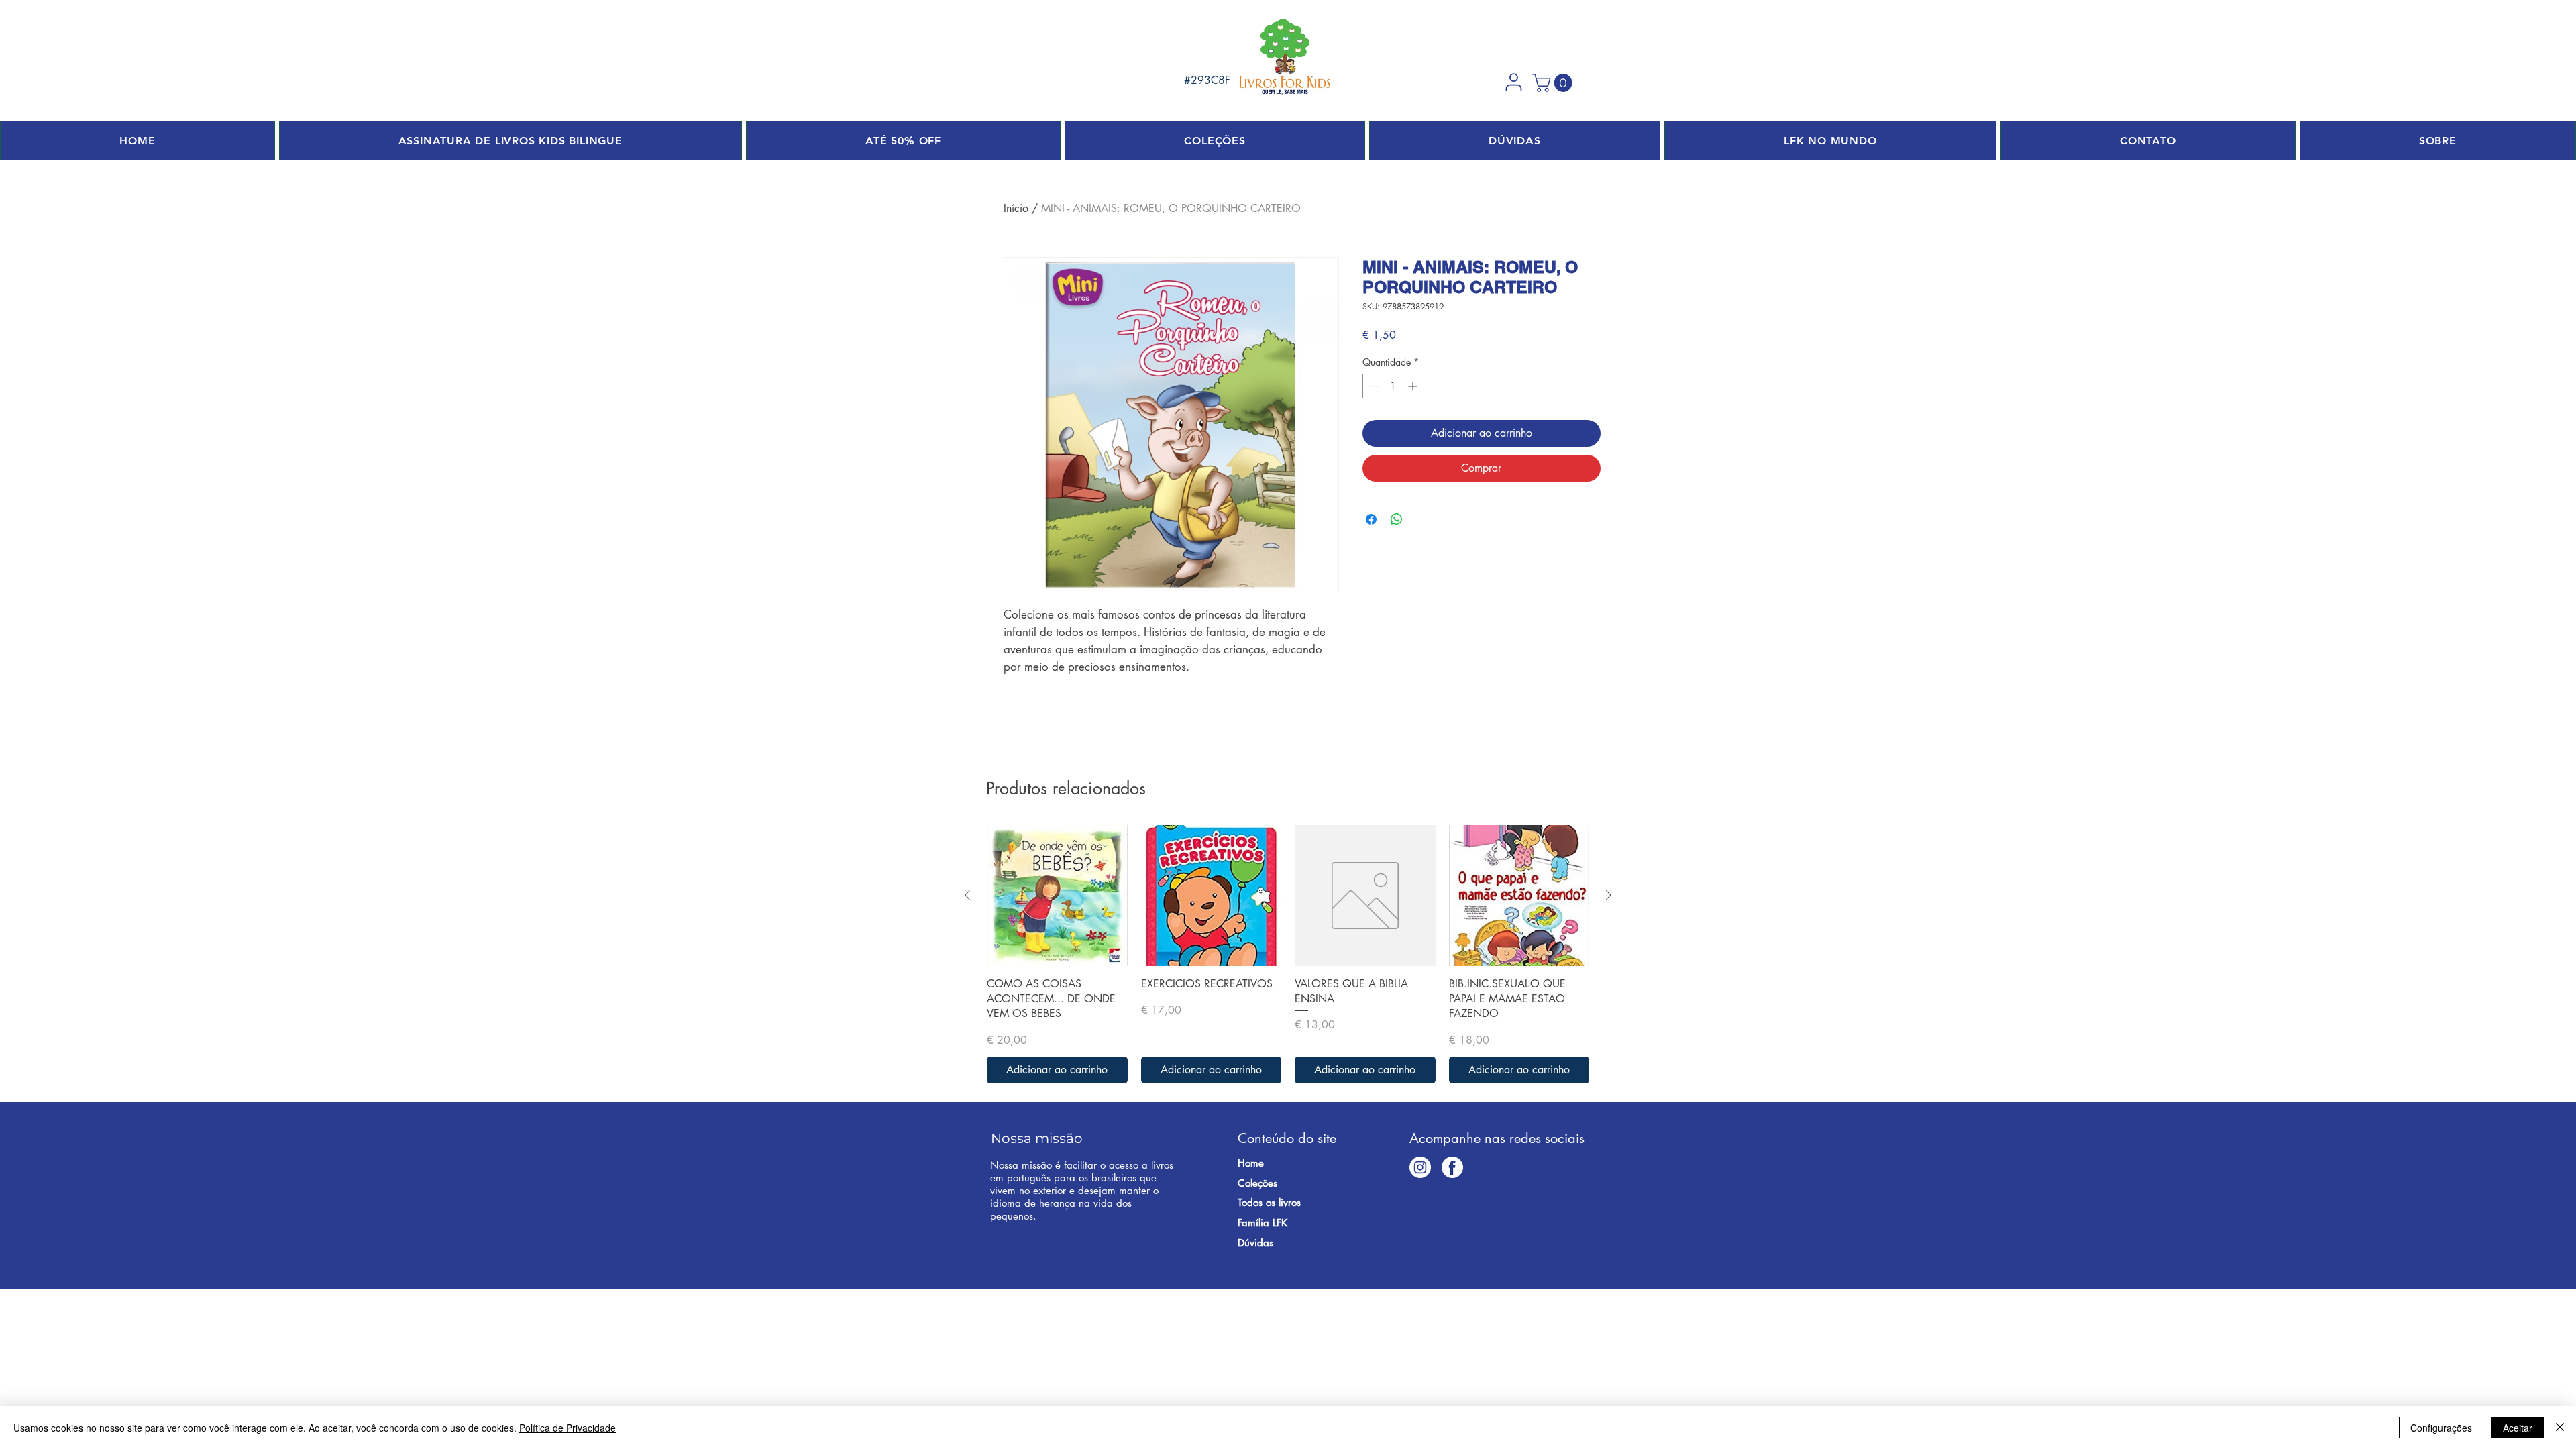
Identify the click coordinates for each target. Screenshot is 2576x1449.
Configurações (2441, 1428)
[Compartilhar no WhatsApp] (1397, 519)
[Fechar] (2560, 1428)
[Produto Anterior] (967, 895)
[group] (1288, 954)
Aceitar (2518, 1428)
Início (1016, 208)
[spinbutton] (1393, 386)
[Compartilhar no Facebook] (1371, 519)
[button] (1513, 82)
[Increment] (1414, 386)
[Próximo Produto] (1609, 895)
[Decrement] (1373, 386)
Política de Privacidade (568, 1428)
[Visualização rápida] (1057, 896)
